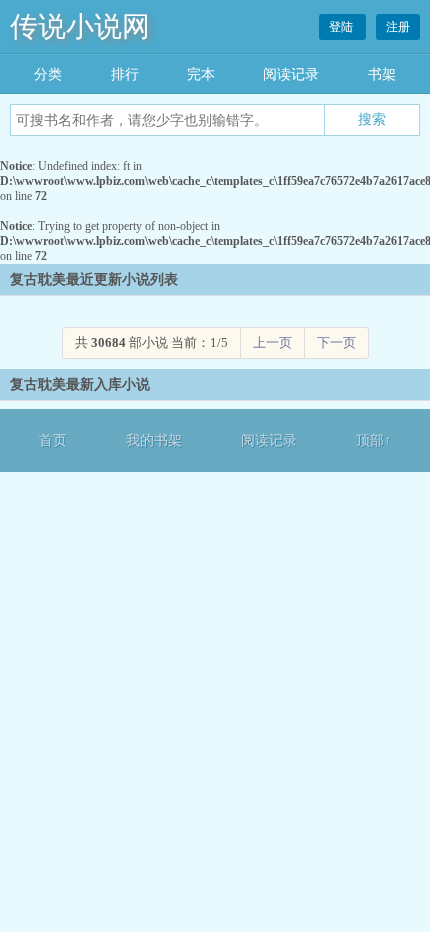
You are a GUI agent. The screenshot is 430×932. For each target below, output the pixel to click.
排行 (125, 74)
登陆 (342, 27)
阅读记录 (291, 74)
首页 (53, 440)
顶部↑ (373, 440)
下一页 (336, 342)
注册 (398, 27)
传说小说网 (80, 26)
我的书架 (154, 440)
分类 (48, 74)
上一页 (272, 342)
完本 (201, 74)
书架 (382, 74)
